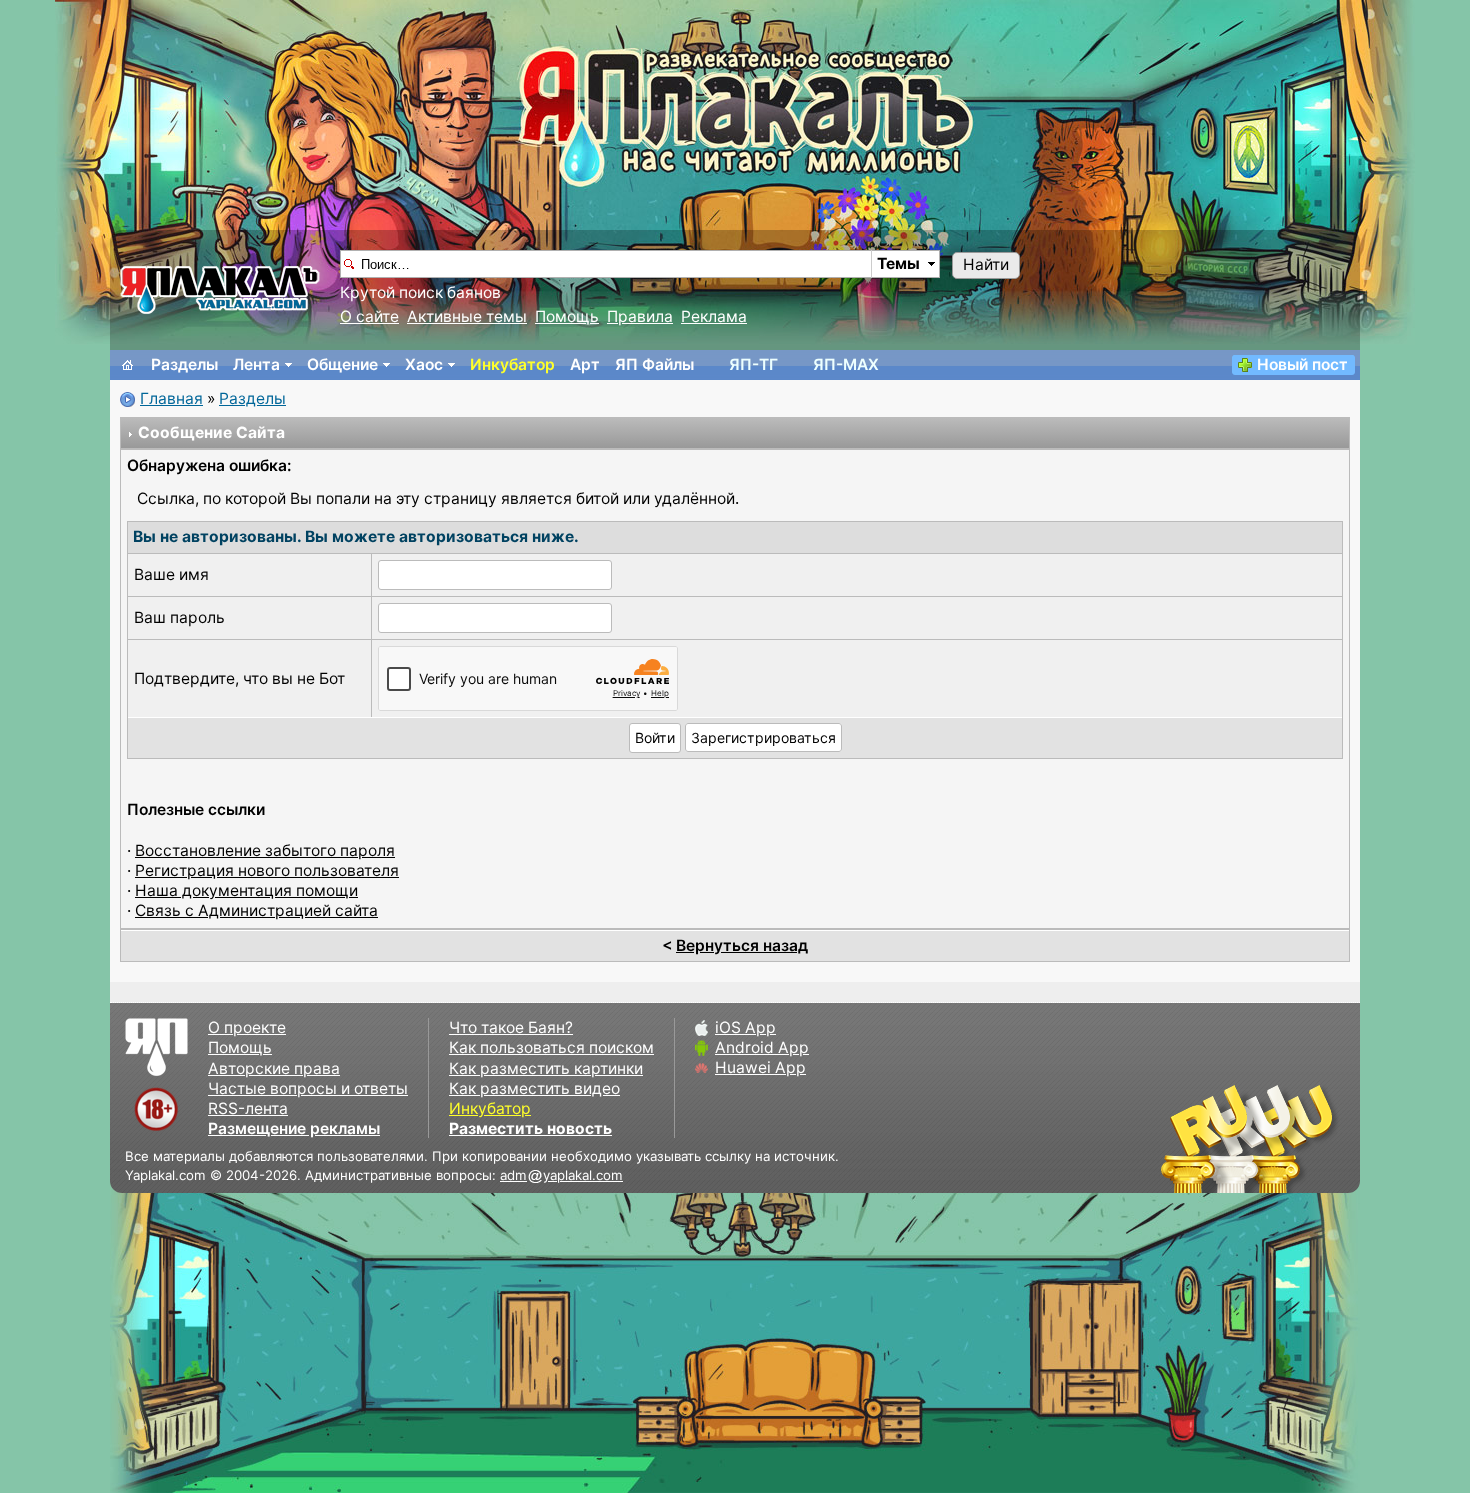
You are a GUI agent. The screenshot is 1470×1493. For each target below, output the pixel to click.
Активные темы (467, 316)
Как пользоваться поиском (551, 1047)
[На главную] (128, 365)
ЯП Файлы (654, 364)
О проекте (247, 1027)
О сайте (369, 316)
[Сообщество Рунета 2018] (1190, 1138)
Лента (256, 364)
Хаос (424, 364)
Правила (640, 316)
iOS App (745, 1027)
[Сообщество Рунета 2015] (1250, 1138)
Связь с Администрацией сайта (256, 910)
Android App (762, 1047)
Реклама (714, 316)
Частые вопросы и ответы (308, 1088)
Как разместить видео (534, 1088)
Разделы (184, 364)
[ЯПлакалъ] (220, 288)
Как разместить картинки (546, 1068)
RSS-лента (248, 1108)
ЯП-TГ (753, 364)
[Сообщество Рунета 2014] (1310, 1138)
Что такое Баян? (511, 1027)
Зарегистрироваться (763, 737)
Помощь (567, 316)
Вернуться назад (742, 945)
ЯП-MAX (846, 364)
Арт (585, 364)
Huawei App (760, 1067)
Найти (986, 264)
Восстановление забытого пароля (265, 850)
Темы (898, 263)
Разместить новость (530, 1128)
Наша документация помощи (246, 890)
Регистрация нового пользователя (267, 870)
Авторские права (274, 1068)
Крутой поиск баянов (420, 292)
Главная (171, 398)
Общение (342, 364)
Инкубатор (512, 364)
